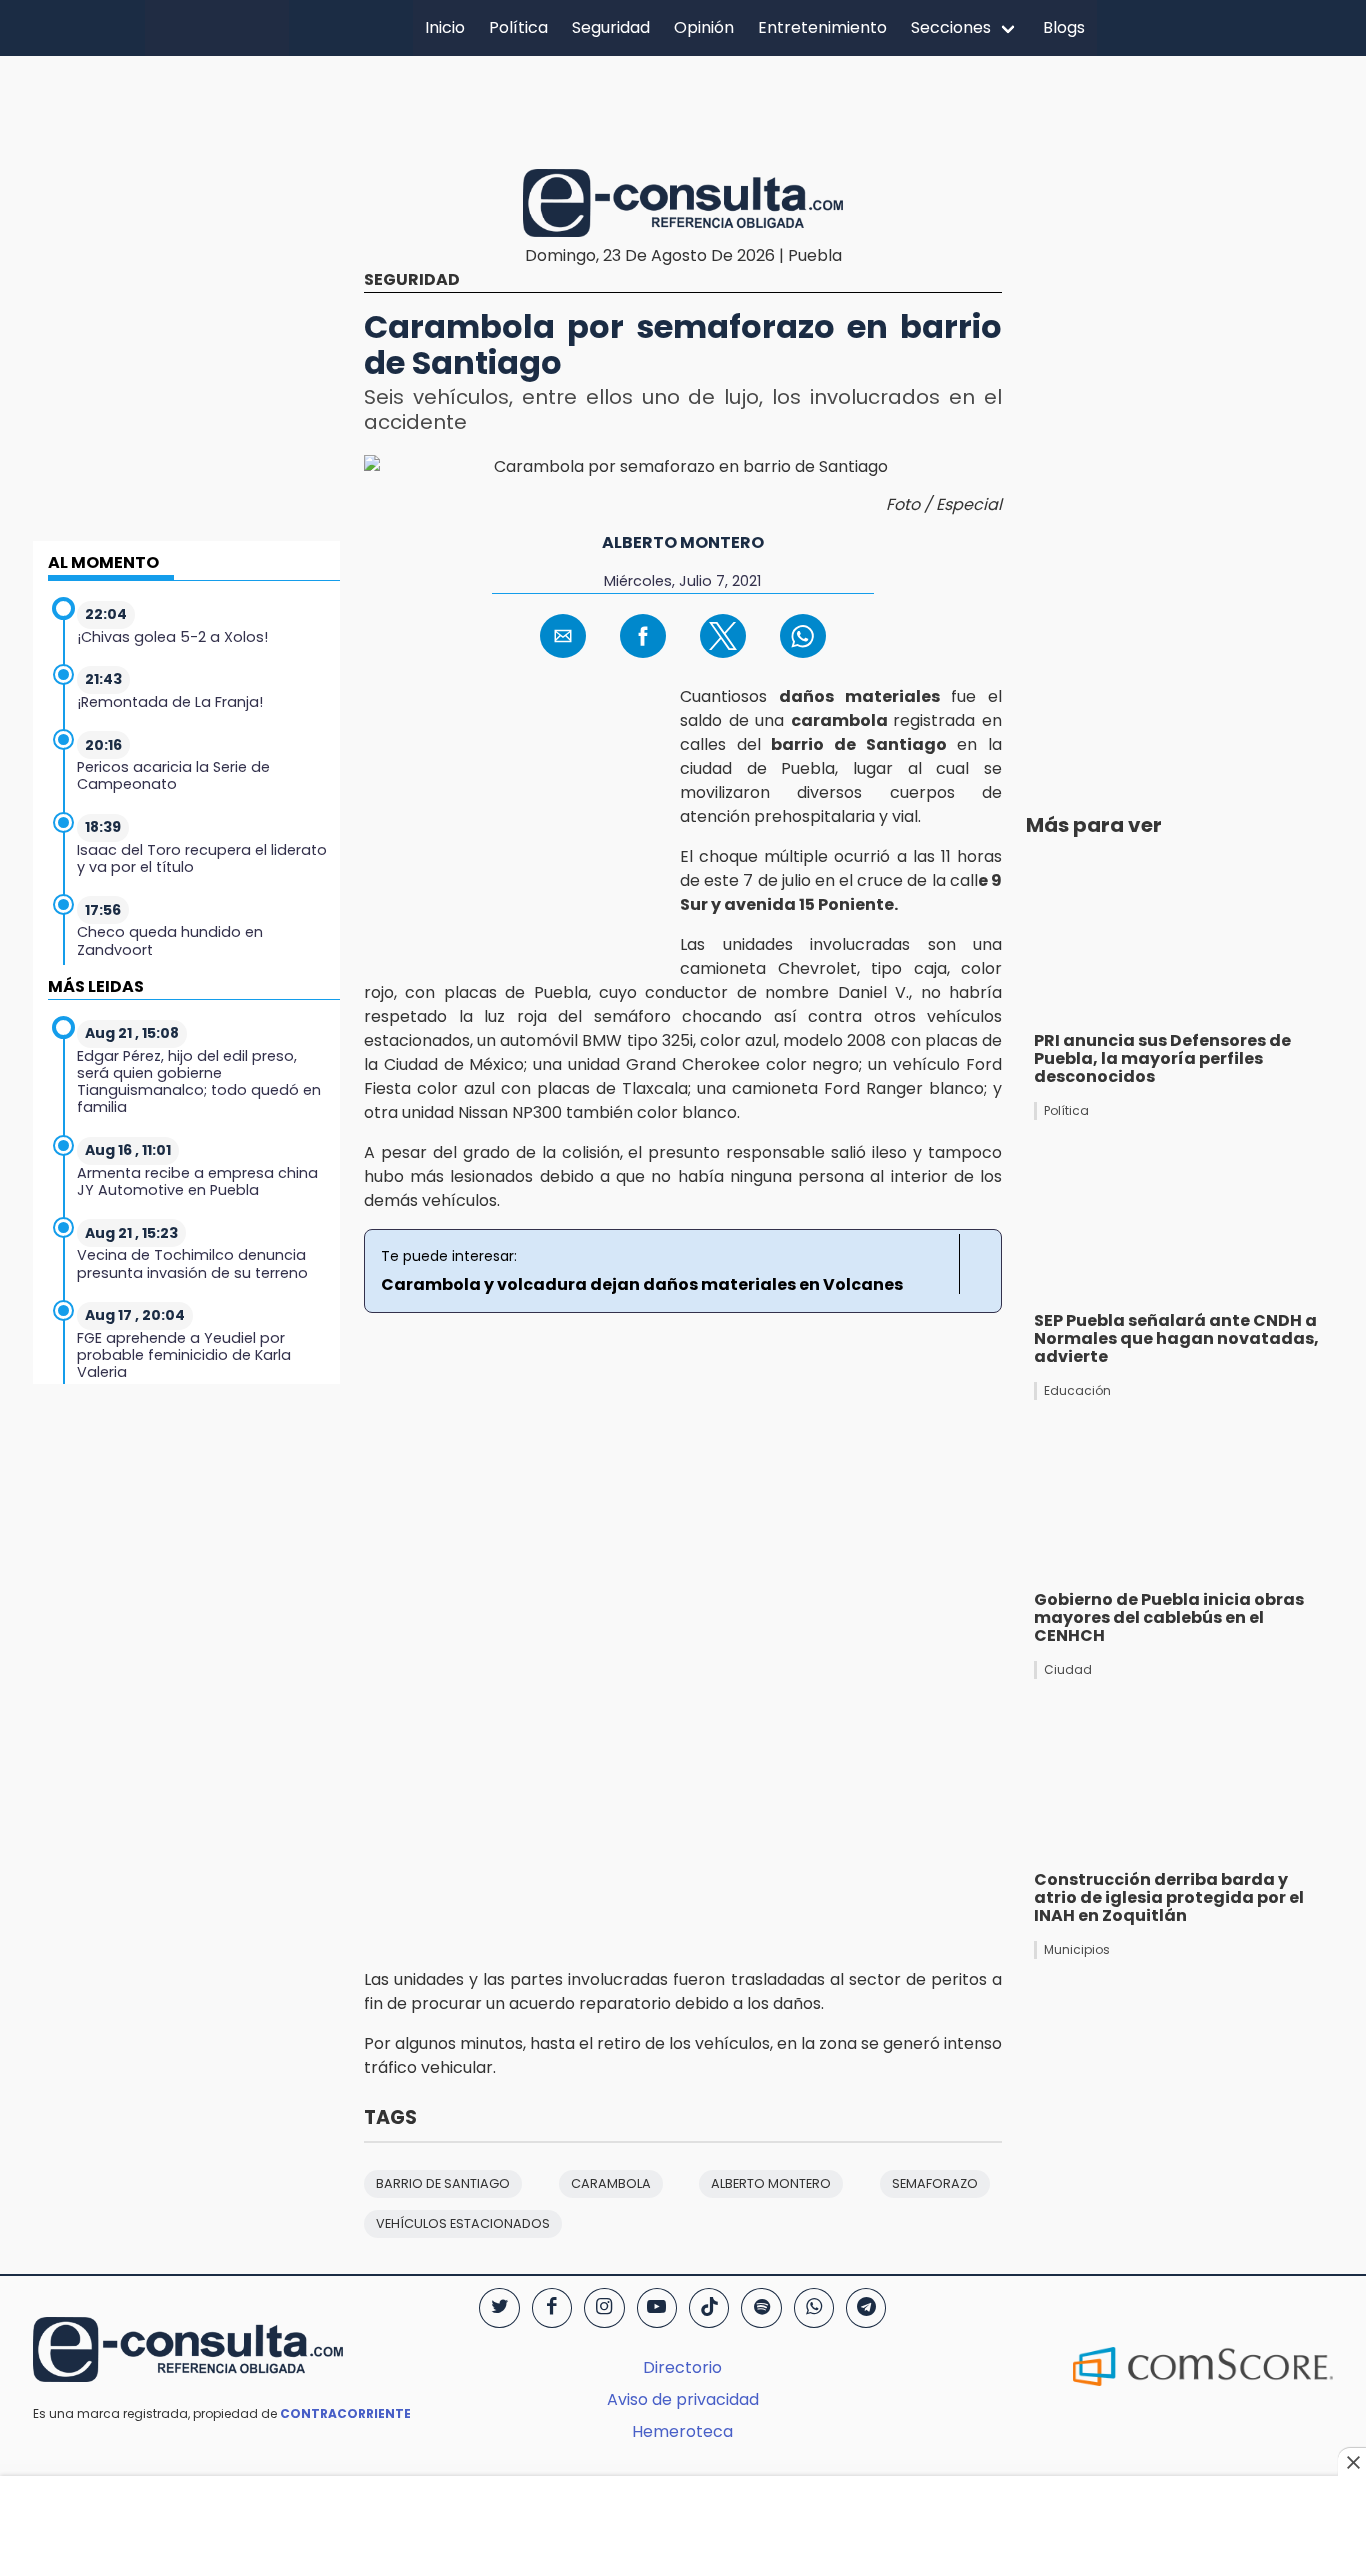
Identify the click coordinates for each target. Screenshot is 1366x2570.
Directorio (682, 2367)
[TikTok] (709, 2308)
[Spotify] (761, 2308)
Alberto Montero (683, 542)
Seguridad (611, 27)
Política (518, 27)
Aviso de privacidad (683, 2399)
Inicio (445, 27)
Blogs (1064, 27)
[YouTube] (657, 2308)
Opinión (704, 27)
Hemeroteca (682, 2431)
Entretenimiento (822, 27)
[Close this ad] (1352, 2462)
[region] (683, 109)
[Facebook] (552, 2308)
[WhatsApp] (814, 2308)
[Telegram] (866, 2308)
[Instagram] (604, 2308)
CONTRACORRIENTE (345, 2413)
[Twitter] (499, 2308)
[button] (563, 636)
